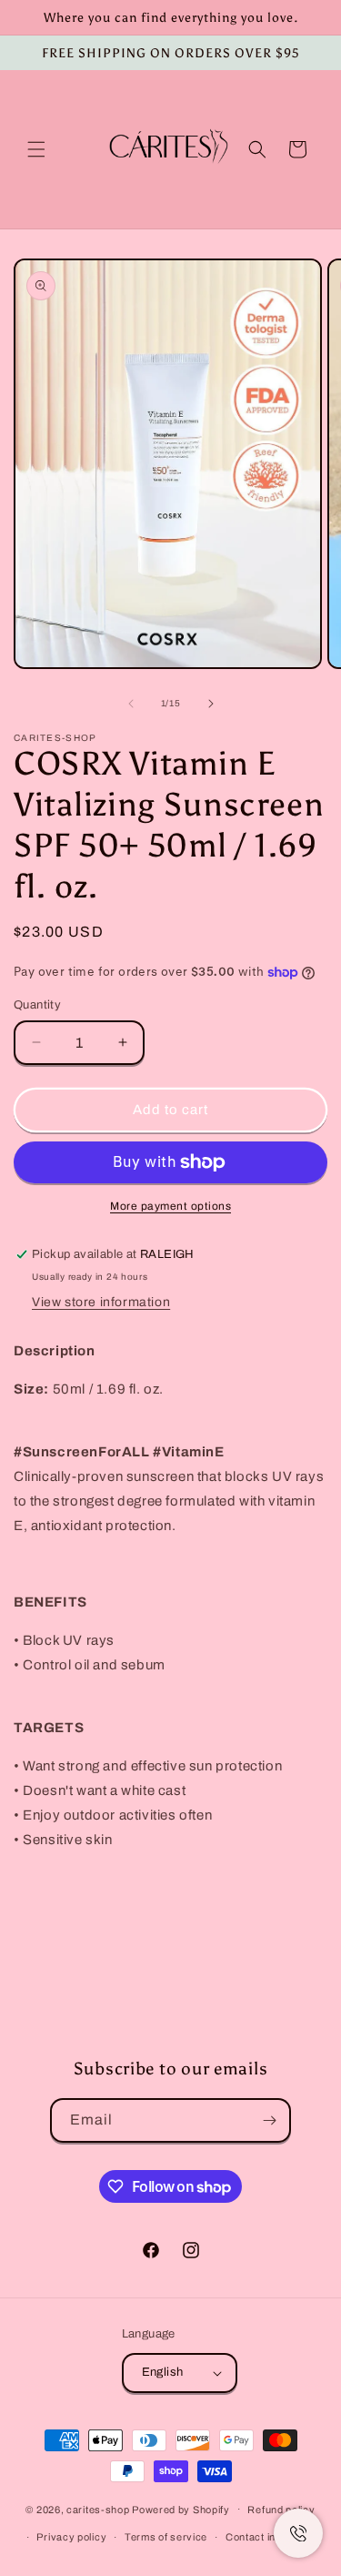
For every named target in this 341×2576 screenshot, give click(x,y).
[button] (36, 149)
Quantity (37, 1005)
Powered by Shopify (181, 2509)
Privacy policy (71, 2537)
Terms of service (166, 2537)
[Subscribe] (269, 2120)
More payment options (170, 1206)
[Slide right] (211, 704)
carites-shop (98, 2509)
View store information (101, 1302)
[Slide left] (131, 704)
